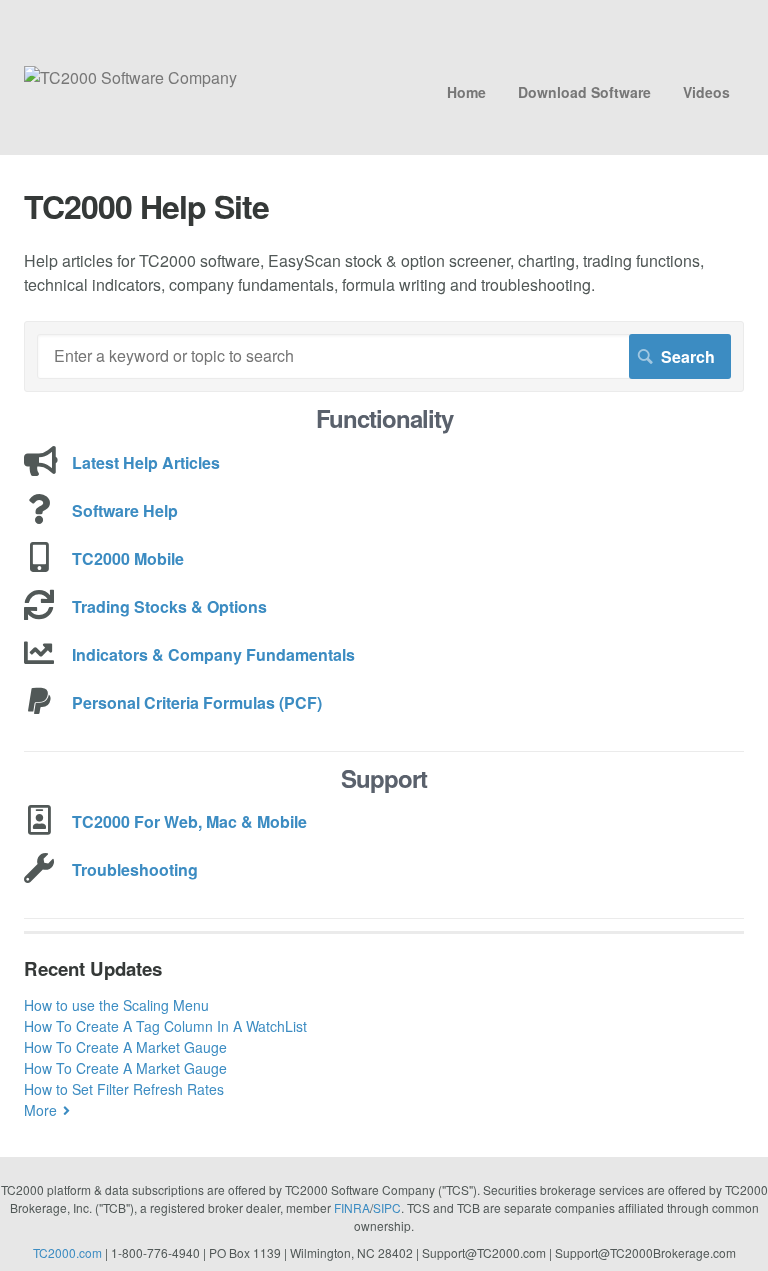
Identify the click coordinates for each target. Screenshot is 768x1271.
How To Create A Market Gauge (125, 1047)
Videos (706, 92)
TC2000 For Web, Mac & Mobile (189, 821)
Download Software (584, 92)
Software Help (125, 510)
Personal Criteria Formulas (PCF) (197, 702)
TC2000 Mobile (128, 558)
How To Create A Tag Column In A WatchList (165, 1026)
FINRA (352, 1207)
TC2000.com (67, 1252)
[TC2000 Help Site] (130, 77)
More (40, 1110)
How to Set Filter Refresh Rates (124, 1089)
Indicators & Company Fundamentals (213, 654)
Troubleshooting (135, 869)
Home (466, 92)
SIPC (387, 1207)
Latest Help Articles (146, 462)
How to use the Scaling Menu (116, 1005)
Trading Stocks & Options (169, 606)
